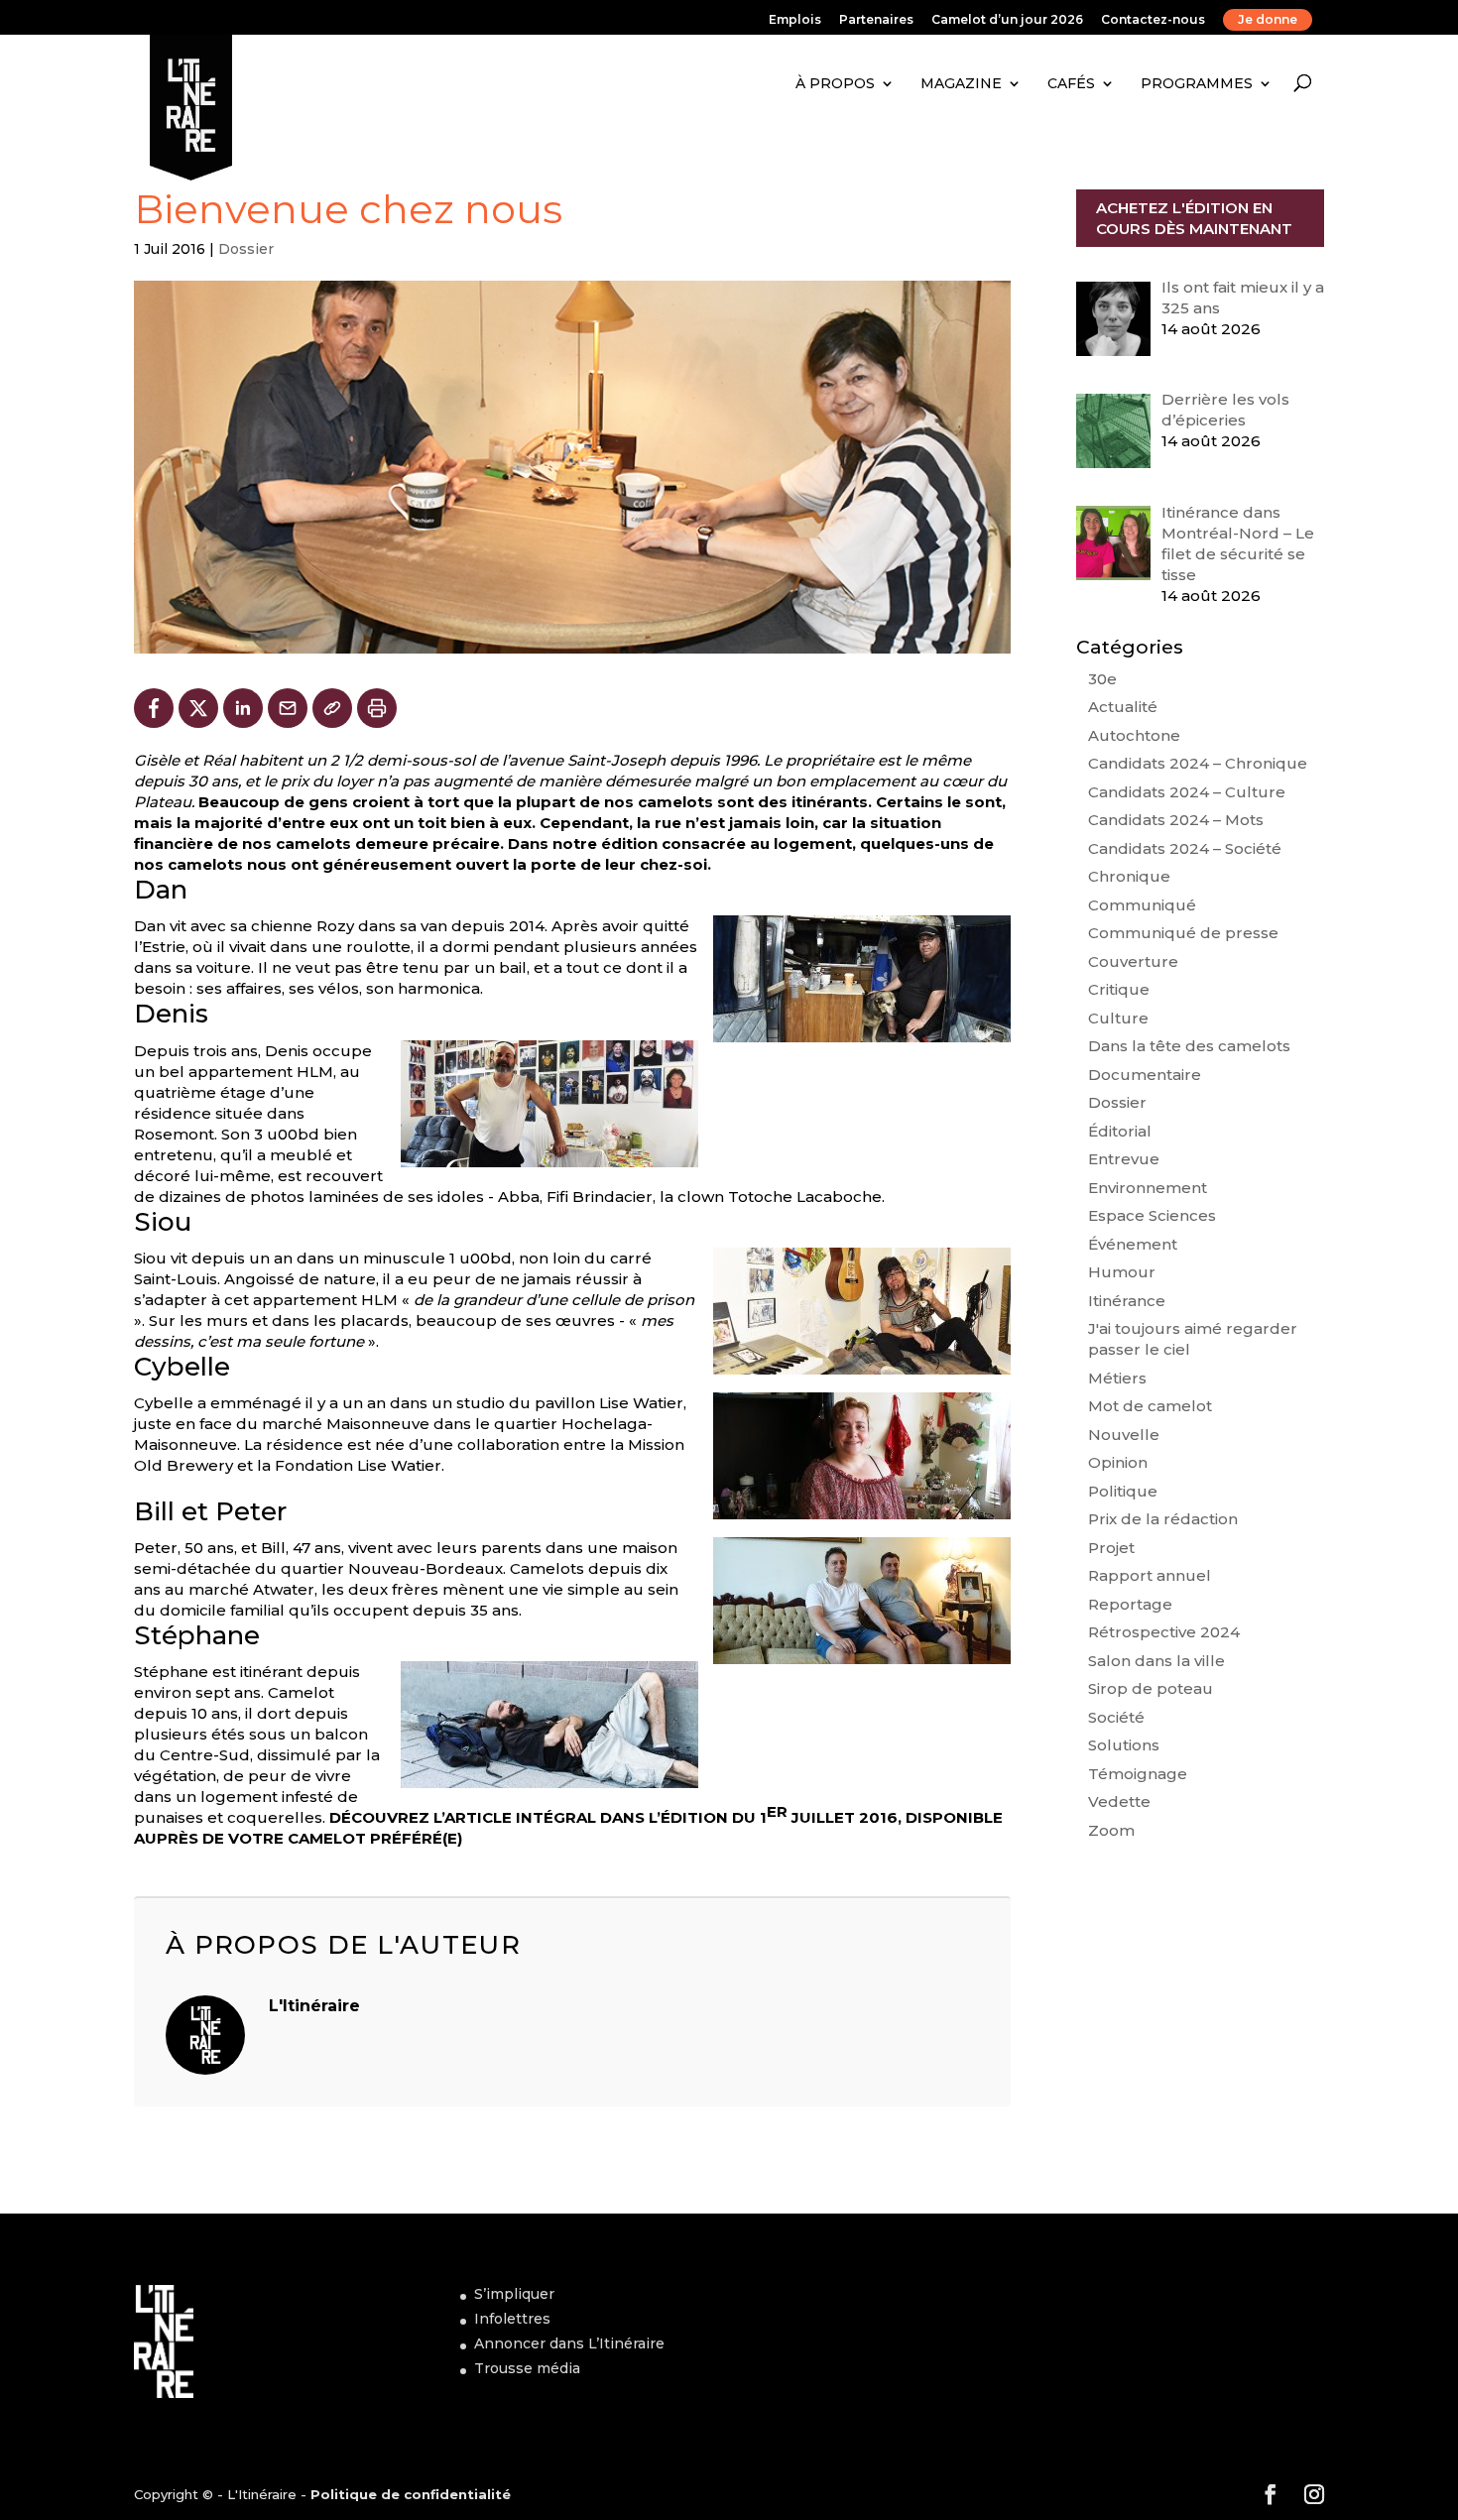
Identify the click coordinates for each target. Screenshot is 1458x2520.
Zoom (1111, 1830)
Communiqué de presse (1183, 933)
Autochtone (1134, 735)
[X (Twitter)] (198, 708)
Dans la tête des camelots (1189, 1046)
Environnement (1148, 1188)
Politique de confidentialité (411, 2494)
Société (1116, 1717)
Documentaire (1145, 1075)
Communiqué (1142, 905)
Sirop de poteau (1151, 1688)
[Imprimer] (377, 708)
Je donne (1268, 19)
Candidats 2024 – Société (1185, 848)
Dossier (246, 249)
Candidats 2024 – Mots (1176, 820)
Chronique (1129, 876)
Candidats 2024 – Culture (1187, 792)
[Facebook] (154, 708)
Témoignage (1138, 1774)
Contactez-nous (1153, 20)
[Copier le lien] (332, 708)
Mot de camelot (1150, 1406)
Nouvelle (1124, 1435)
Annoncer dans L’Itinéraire (569, 2343)
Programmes (1197, 83)
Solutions (1124, 1745)
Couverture (1133, 961)
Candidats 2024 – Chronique (1198, 763)
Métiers (1117, 1378)
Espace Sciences (1152, 1215)
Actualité (1123, 707)
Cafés (1071, 83)
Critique (1119, 989)
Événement (1133, 1244)
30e (1102, 679)
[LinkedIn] (243, 708)
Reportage (1130, 1604)
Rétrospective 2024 (1164, 1632)
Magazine (961, 83)
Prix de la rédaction (1163, 1519)
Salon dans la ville (1156, 1661)
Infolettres (512, 2319)
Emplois (795, 20)
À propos (835, 83)
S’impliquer (514, 2294)
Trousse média (527, 2368)
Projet (1111, 1548)
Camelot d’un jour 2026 (1007, 20)
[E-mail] (288, 708)
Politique (1123, 1491)
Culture (1118, 1018)
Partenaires (876, 20)
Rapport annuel (1150, 1575)
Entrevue (1124, 1159)
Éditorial (1120, 1131)
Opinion (1118, 1462)
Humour (1122, 1272)
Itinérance (1127, 1301)
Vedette (1119, 1801)
